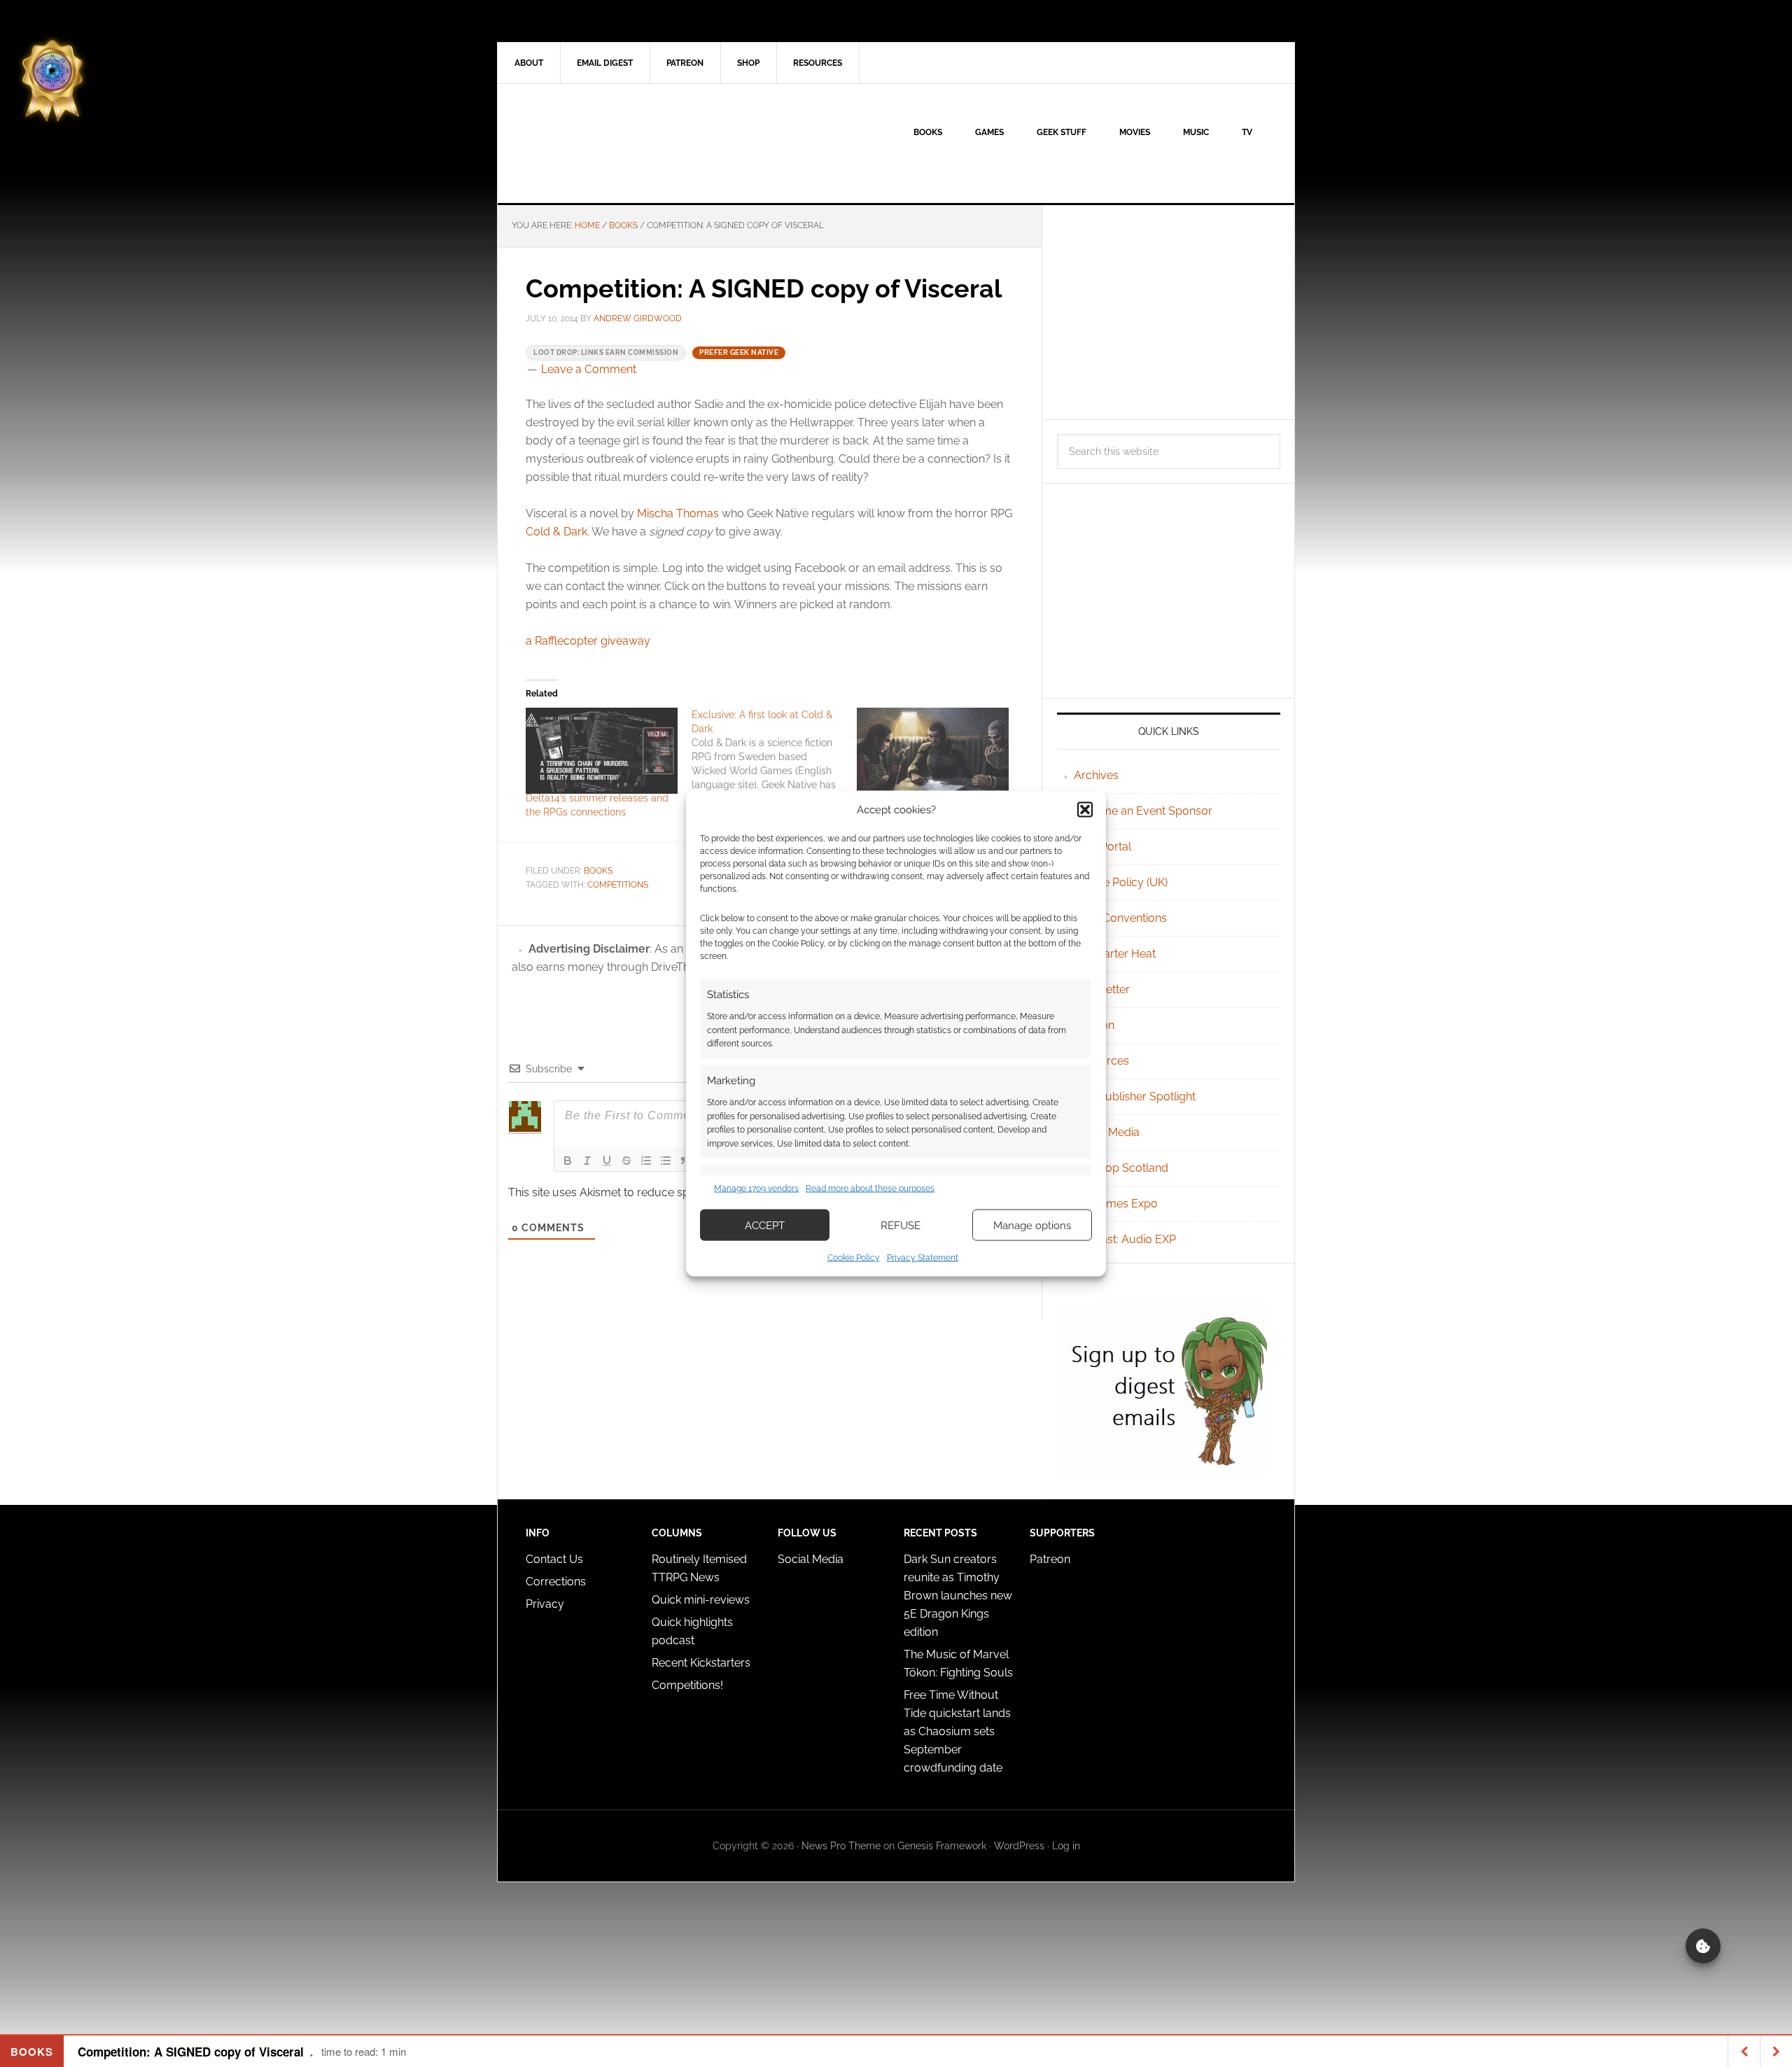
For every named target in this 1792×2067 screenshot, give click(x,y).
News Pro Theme (841, 1846)
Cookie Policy (854, 1258)
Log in (1066, 1846)
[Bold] (568, 1161)
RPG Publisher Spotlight (1135, 1096)
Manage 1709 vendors (756, 1188)
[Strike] (626, 1161)
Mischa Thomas (678, 513)
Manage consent (1703, 1946)
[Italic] (587, 1161)
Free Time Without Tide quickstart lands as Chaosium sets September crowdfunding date (957, 1731)
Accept (765, 1225)
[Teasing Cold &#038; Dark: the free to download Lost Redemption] (933, 751)
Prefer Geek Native (739, 352)
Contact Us (554, 1559)
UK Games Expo (1116, 1204)
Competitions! (687, 1685)
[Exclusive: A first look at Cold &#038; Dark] (775, 757)
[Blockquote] (685, 1161)
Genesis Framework (942, 1846)
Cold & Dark (556, 532)
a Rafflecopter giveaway (588, 641)
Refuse (901, 1225)
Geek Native (617, 143)
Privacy (545, 1604)
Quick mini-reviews (701, 1600)
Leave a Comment (589, 369)
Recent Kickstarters (702, 1663)
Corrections (556, 1582)
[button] (1085, 809)
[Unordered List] (666, 1161)
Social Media (1107, 1132)
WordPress (1019, 1846)
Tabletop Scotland (1121, 1168)
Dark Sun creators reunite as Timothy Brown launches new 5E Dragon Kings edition (958, 1596)
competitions (618, 885)
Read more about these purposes (870, 1188)
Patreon (1050, 1559)
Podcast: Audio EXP (1125, 1239)
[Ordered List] (646, 1161)
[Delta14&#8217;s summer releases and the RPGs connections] (602, 751)
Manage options (1032, 1225)
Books (598, 871)
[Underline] (607, 1161)
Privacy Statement (923, 1258)
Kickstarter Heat (1115, 954)
